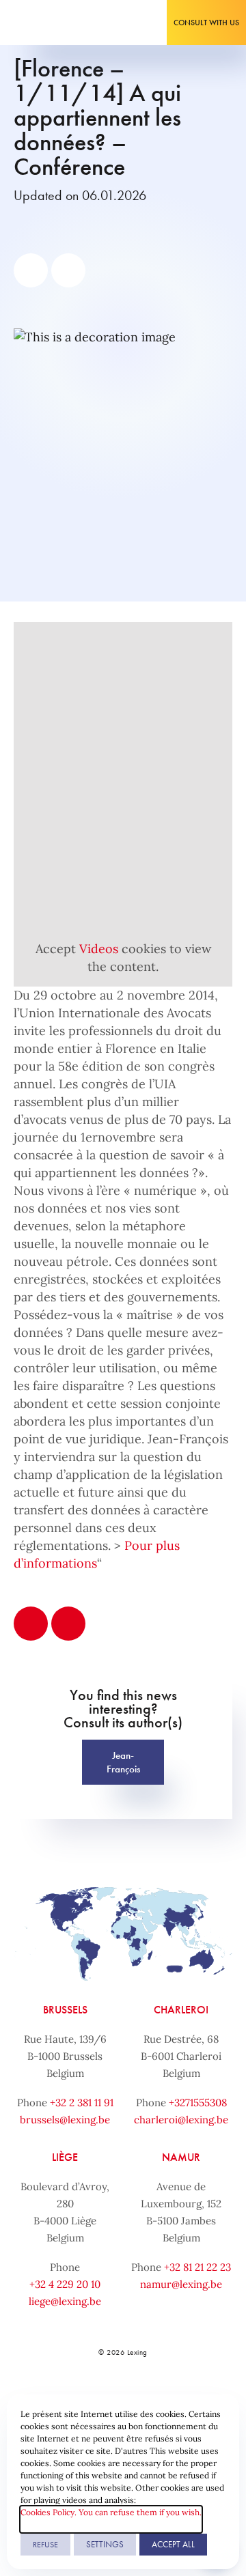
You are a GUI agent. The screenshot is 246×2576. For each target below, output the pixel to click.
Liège (65, 2157)
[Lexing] (52, 23)
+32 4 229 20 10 (65, 2284)
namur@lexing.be (181, 2284)
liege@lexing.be (65, 2301)
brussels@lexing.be (65, 2120)
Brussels (65, 2010)
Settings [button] (105, 2544)
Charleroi (181, 2010)
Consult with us (206, 23)
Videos (99, 949)
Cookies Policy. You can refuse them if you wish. (111, 2512)
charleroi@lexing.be (181, 2120)
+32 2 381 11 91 (82, 2103)
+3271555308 (198, 2103)
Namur (181, 2157)
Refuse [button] (45, 2545)
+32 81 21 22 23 (197, 2267)
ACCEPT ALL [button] (173, 2544)
